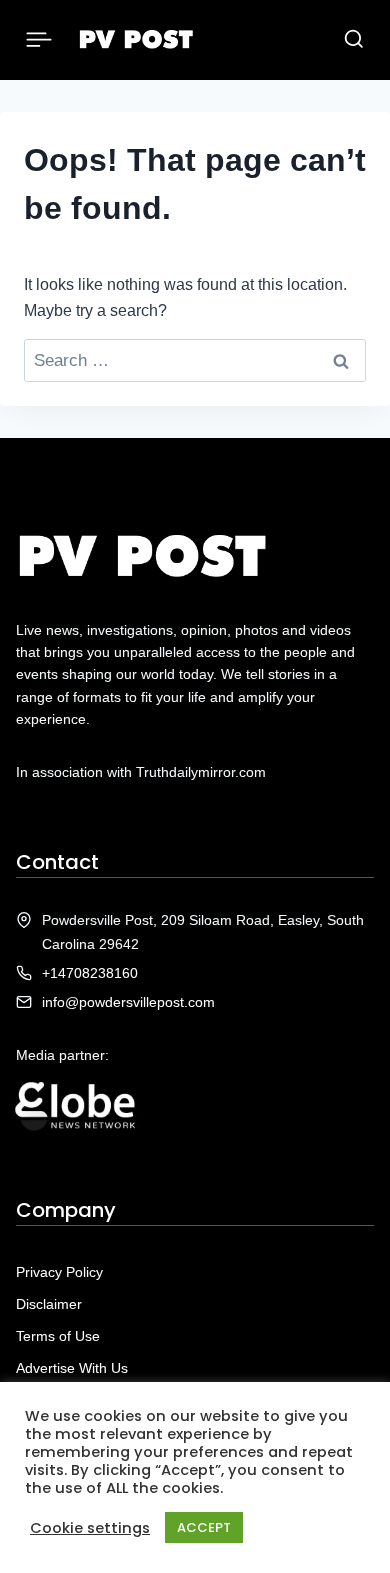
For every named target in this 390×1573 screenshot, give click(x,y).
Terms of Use (58, 1336)
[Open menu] (39, 39)
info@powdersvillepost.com (128, 1002)
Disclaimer (49, 1304)
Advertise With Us (72, 1368)
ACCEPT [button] (204, 1527)
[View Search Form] (354, 40)
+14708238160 (90, 973)
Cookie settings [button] (90, 1528)
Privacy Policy (59, 1272)
